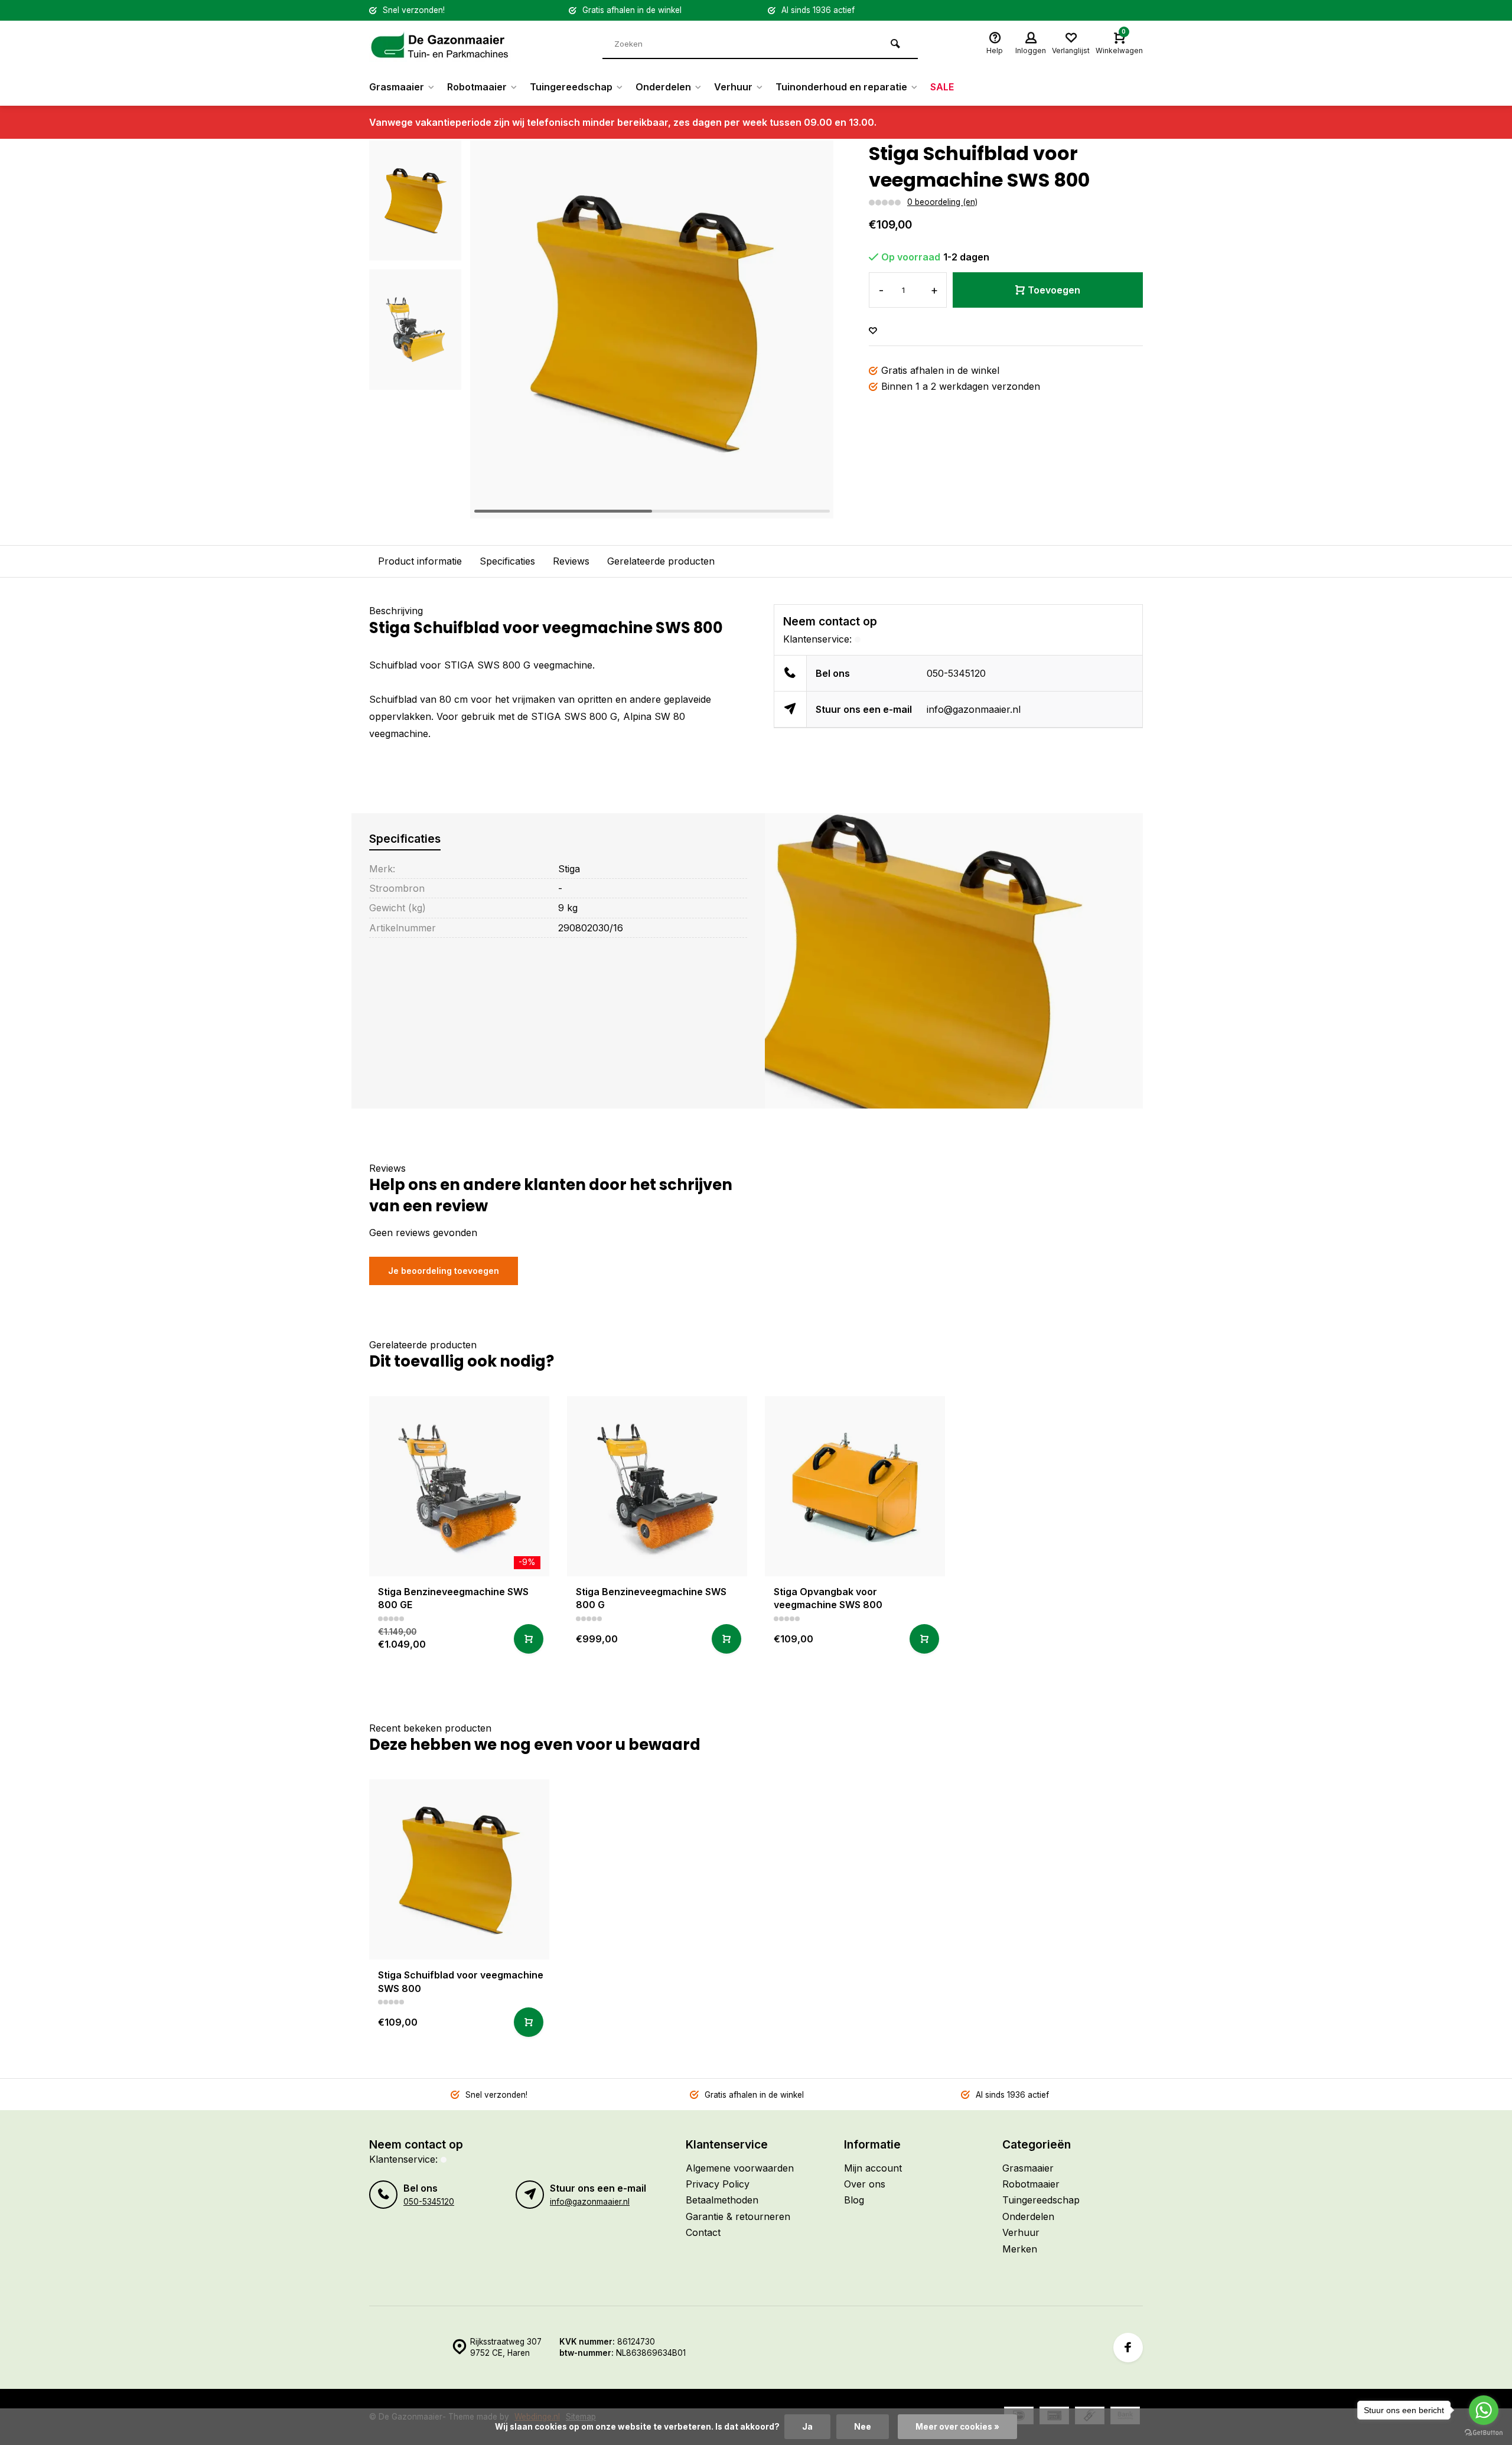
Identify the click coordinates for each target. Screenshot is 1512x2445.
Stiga (569, 869)
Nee (863, 2427)
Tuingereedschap (571, 87)
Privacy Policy (718, 2184)
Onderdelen (663, 87)
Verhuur (733, 87)
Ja (807, 2427)
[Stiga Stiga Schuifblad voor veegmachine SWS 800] (459, 1869)
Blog (854, 2200)
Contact (703, 2232)
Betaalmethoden (722, 2200)
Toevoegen (1054, 290)
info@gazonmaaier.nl (974, 709)
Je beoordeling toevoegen (444, 1271)
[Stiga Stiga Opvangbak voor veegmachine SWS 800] (855, 1486)
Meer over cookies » (957, 2427)
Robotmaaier (477, 87)
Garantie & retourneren (738, 2216)
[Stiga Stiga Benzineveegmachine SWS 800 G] (657, 1486)
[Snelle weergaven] (529, 1639)
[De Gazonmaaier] (440, 44)
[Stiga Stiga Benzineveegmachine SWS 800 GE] (459, 1486)
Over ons (865, 2184)
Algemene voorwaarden (740, 2168)
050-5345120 (956, 673)
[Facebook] (1128, 2348)
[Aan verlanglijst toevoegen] (873, 331)
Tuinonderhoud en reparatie (841, 87)
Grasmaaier (397, 87)
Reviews (571, 561)
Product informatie (420, 561)
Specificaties (507, 561)
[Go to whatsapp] (1484, 2410)
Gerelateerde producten (661, 561)
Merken (1020, 2249)
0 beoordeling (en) (942, 202)
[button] (810, 330)
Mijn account (873, 2168)
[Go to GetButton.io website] (1484, 2433)
